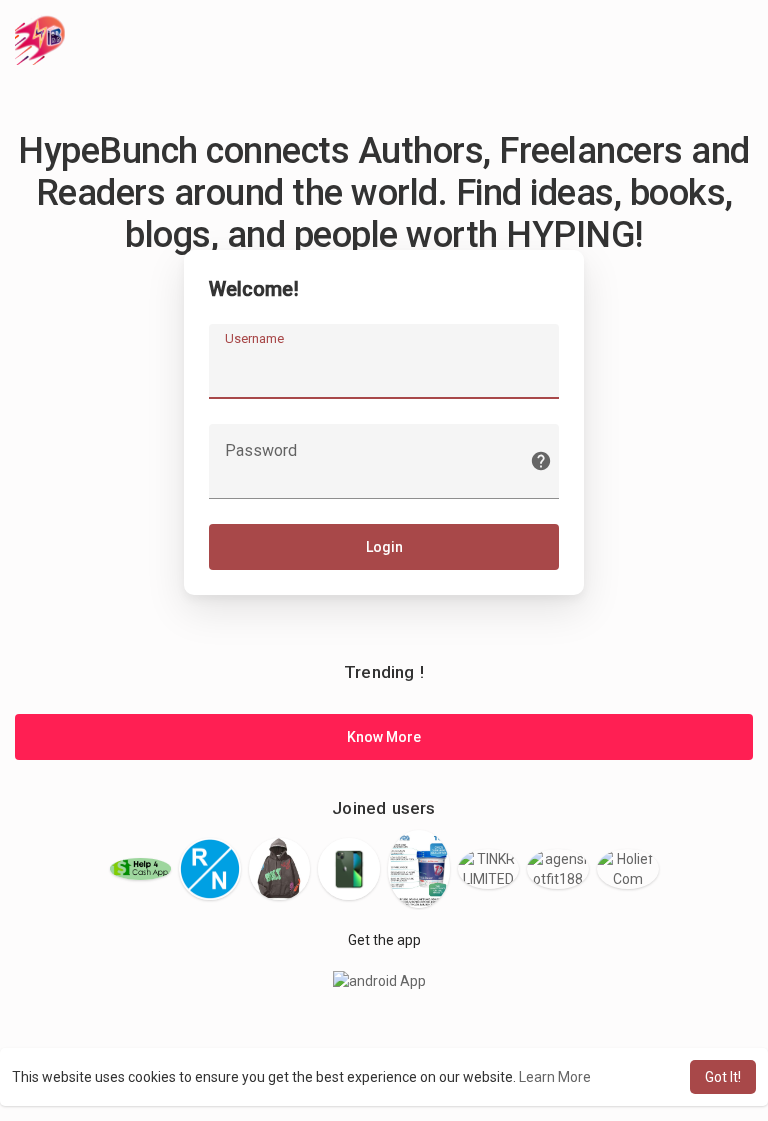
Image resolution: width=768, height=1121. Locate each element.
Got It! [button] (723, 1077)
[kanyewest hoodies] (280, 869)
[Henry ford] (141, 869)
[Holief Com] (628, 869)
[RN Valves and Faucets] (210, 869)
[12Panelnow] (419, 869)
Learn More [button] (555, 1077)
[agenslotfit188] (558, 869)
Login (384, 547)
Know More (384, 737)
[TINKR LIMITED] (489, 869)
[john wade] (349, 869)
